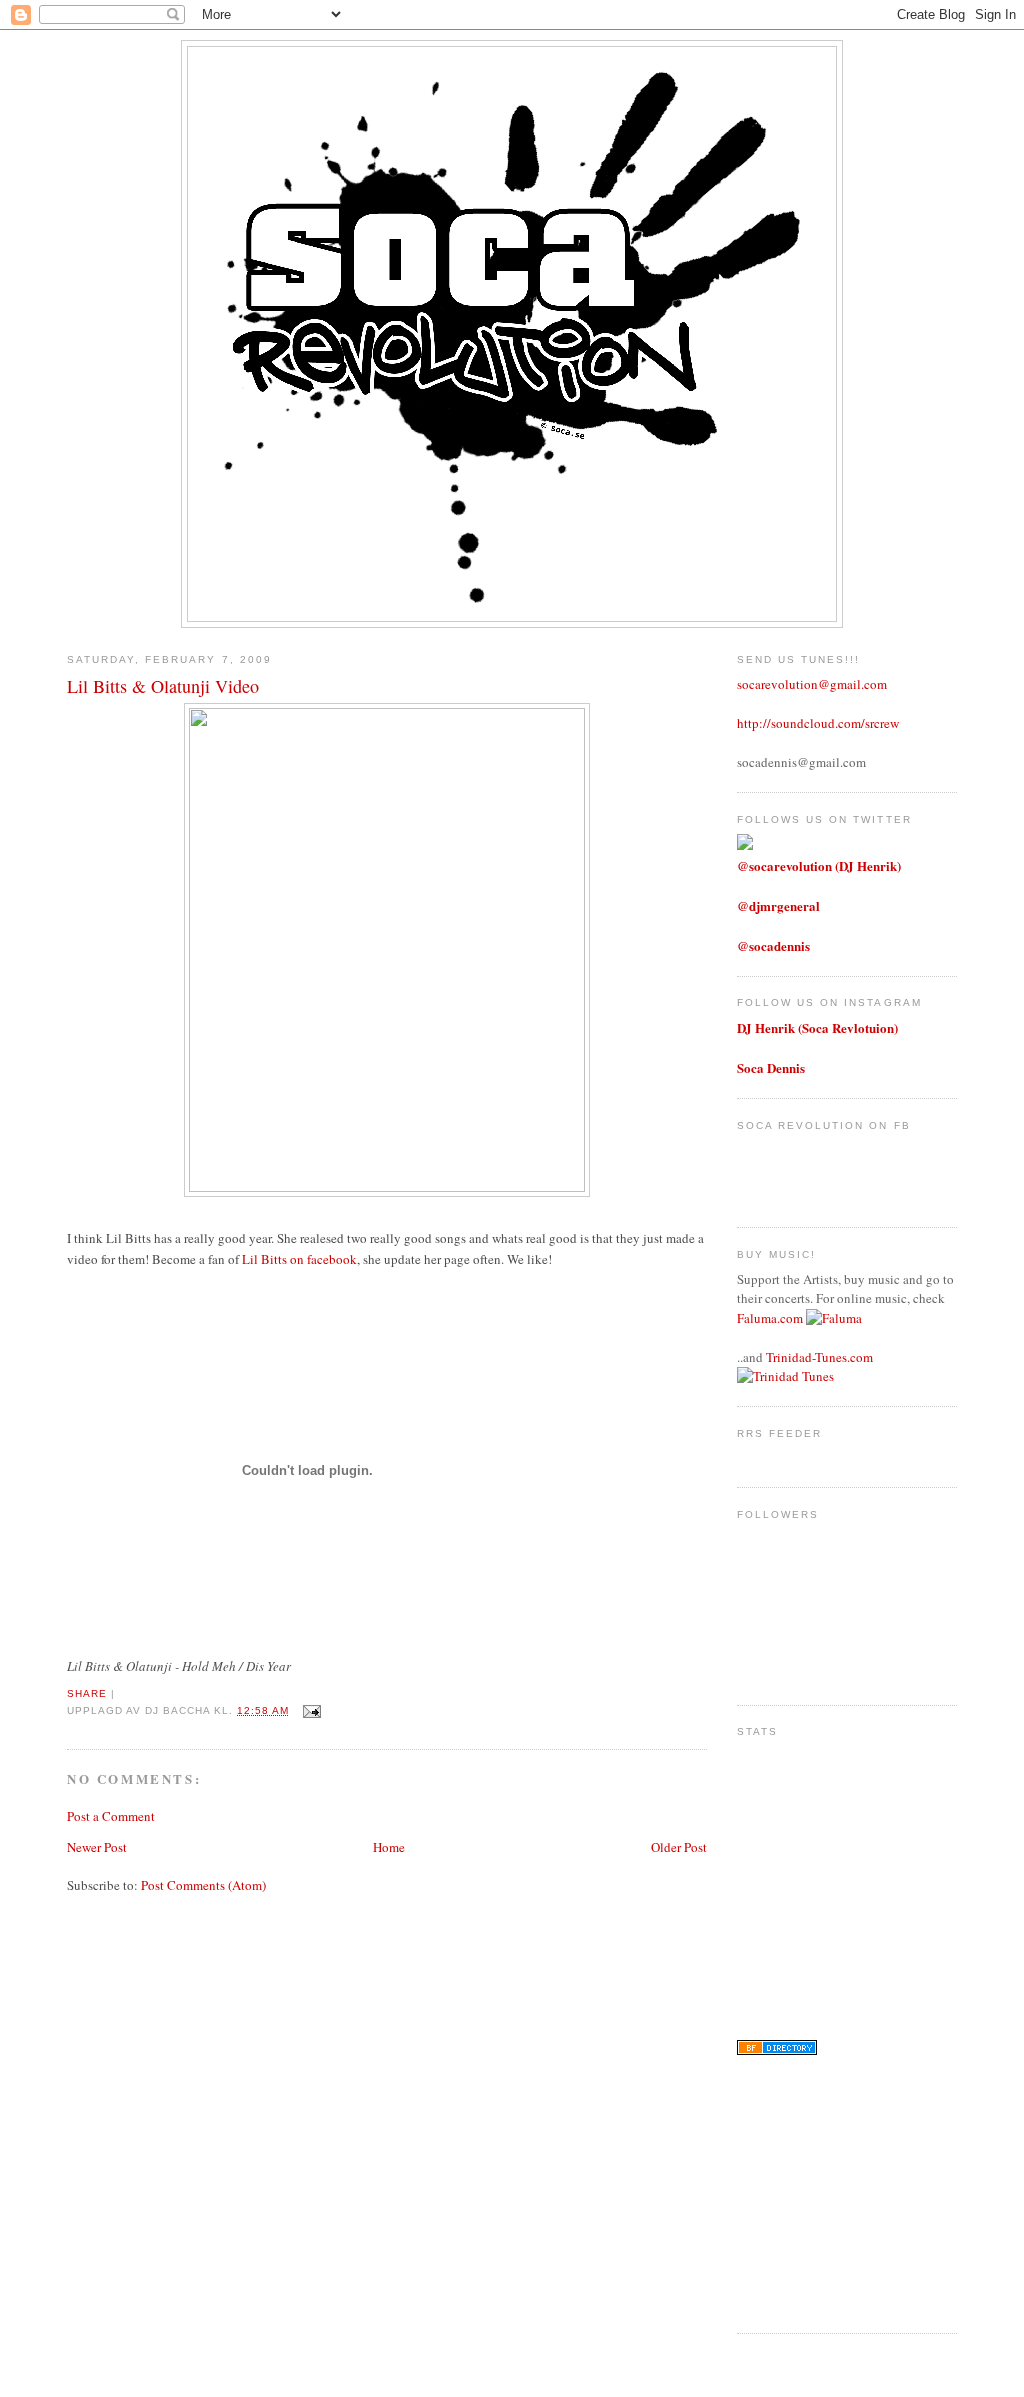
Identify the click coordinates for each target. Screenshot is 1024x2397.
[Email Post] (309, 1710)
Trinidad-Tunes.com (819, 1357)
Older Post (679, 1847)
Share (87, 1693)
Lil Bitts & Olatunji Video (163, 686)
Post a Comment (111, 1816)
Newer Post (97, 1847)
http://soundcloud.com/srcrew (818, 723)
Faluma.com (770, 1318)
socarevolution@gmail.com (812, 684)
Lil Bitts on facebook (299, 1259)
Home (389, 1847)
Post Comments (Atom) (203, 1885)
